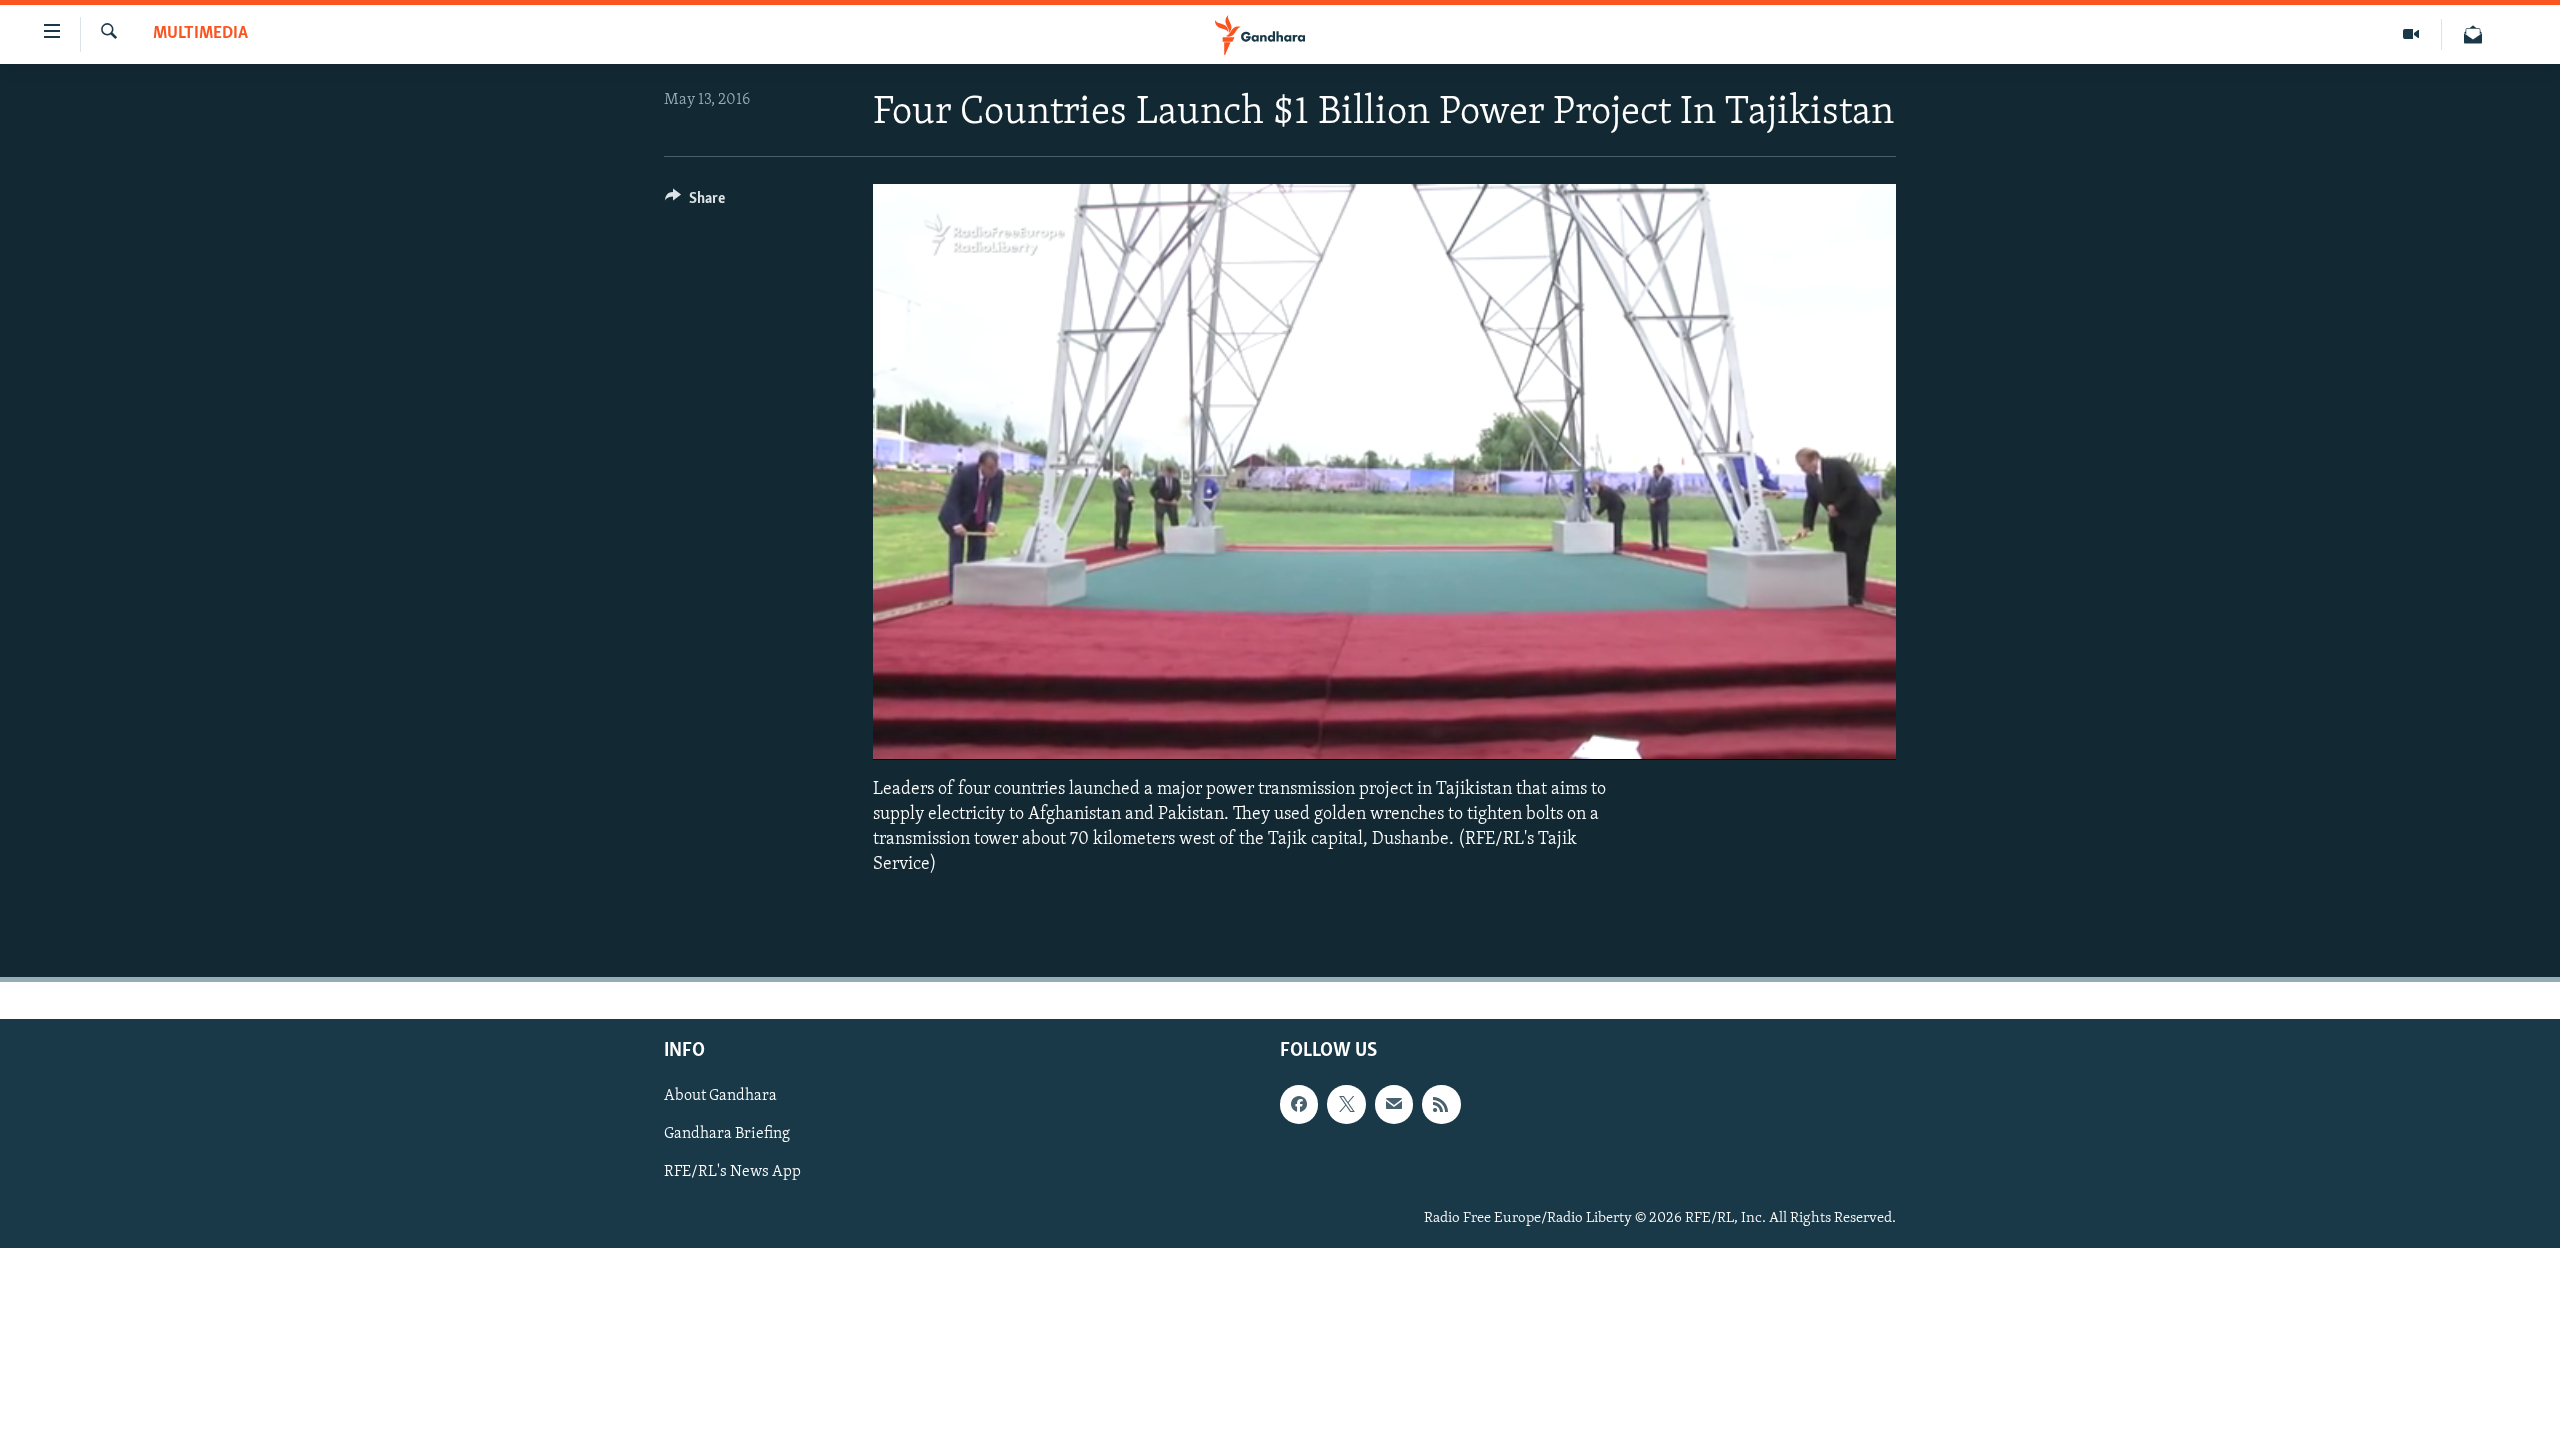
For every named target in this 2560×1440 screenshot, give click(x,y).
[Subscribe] (1394, 1105)
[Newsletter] (2473, 34)
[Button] (695, 203)
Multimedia (200, 34)
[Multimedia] (2411, 34)
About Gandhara (720, 1097)
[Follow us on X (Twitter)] (1346, 1105)
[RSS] (1441, 1105)
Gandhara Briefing (727, 1135)
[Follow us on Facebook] (1299, 1105)
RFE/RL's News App (732, 1173)
